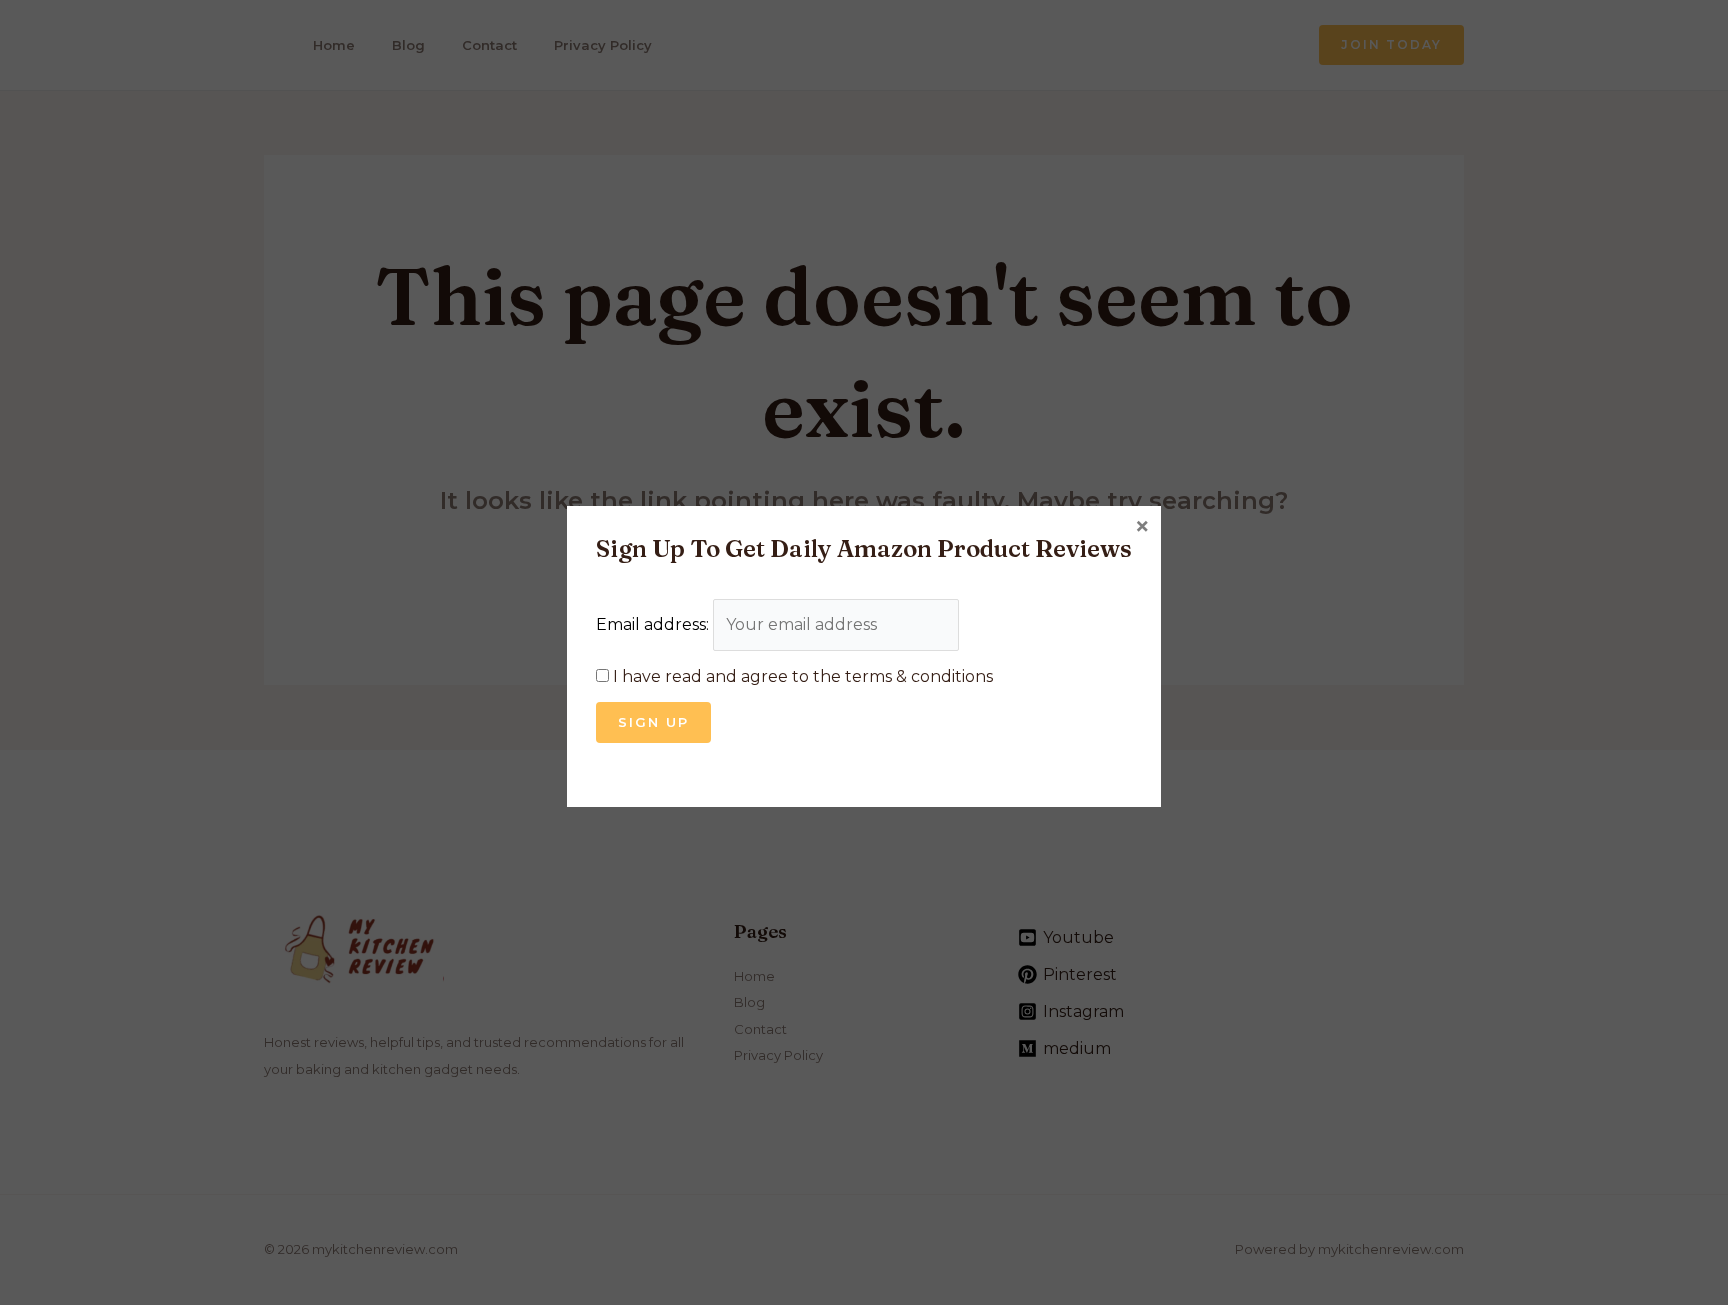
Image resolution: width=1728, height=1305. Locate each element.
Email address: (654, 624)
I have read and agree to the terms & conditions (803, 676)
